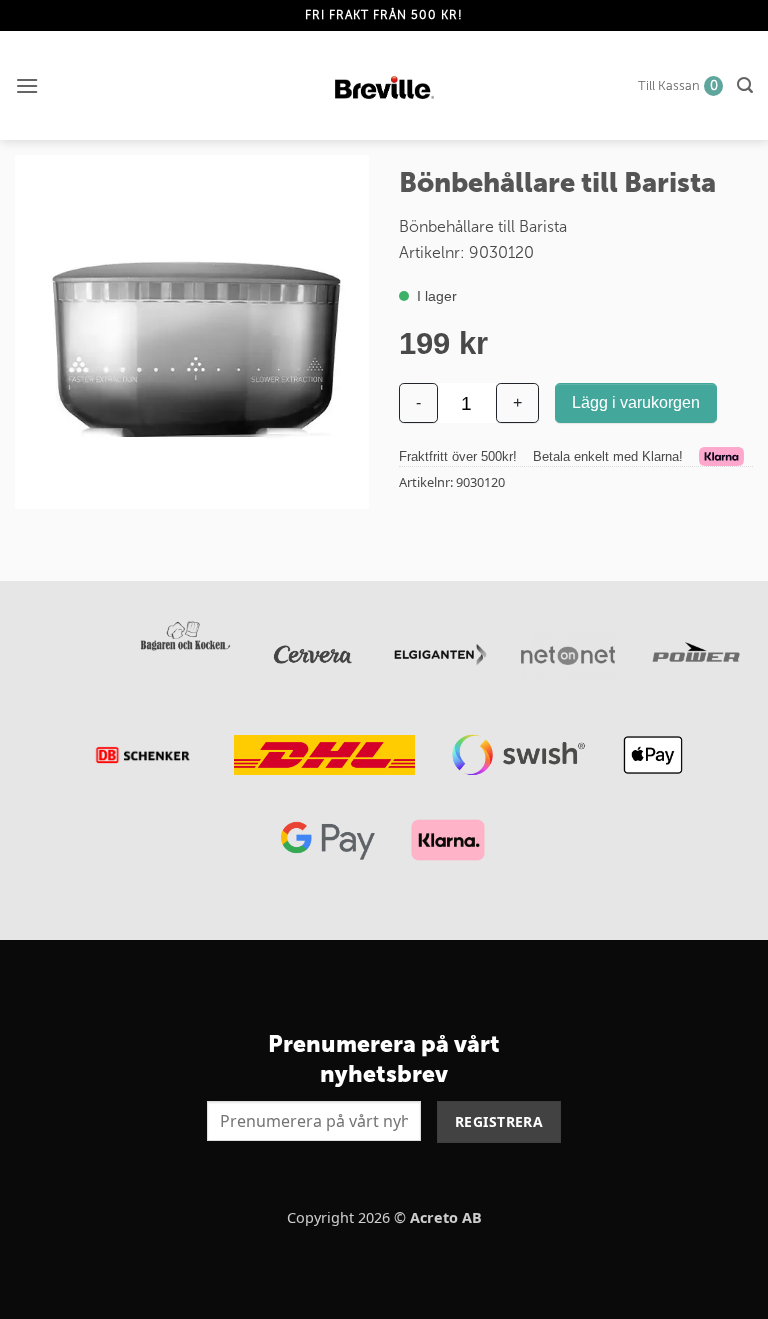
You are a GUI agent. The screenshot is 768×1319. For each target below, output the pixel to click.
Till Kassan (678, 85)
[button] (27, 85)
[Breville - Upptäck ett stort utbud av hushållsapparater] (384, 86)
